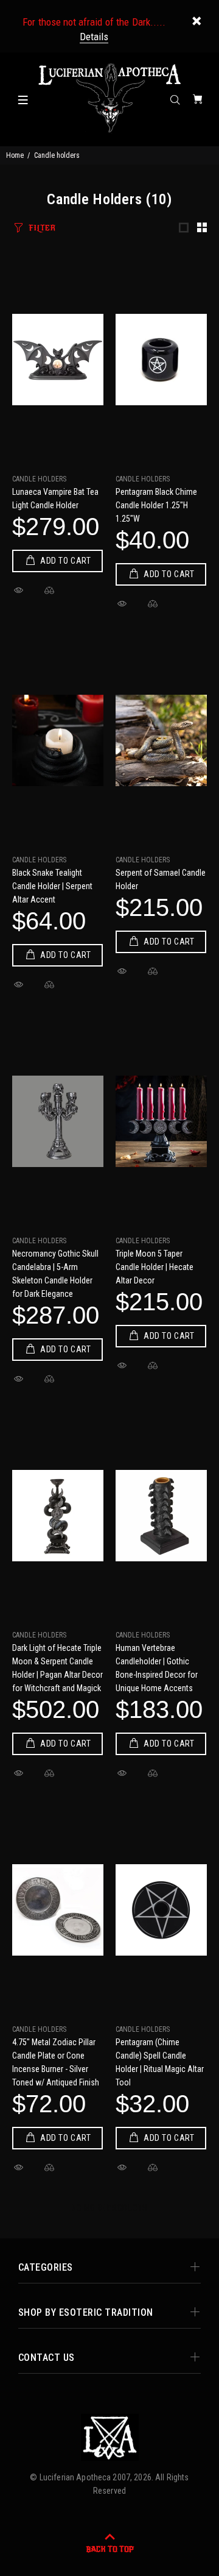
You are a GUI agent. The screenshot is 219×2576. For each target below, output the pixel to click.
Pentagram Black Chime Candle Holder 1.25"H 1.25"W (156, 505)
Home (15, 155)
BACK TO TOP (110, 2549)
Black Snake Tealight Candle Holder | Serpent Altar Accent (52, 886)
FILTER (42, 228)
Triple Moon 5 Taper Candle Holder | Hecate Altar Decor (155, 1267)
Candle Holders (39, 479)
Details (94, 37)
